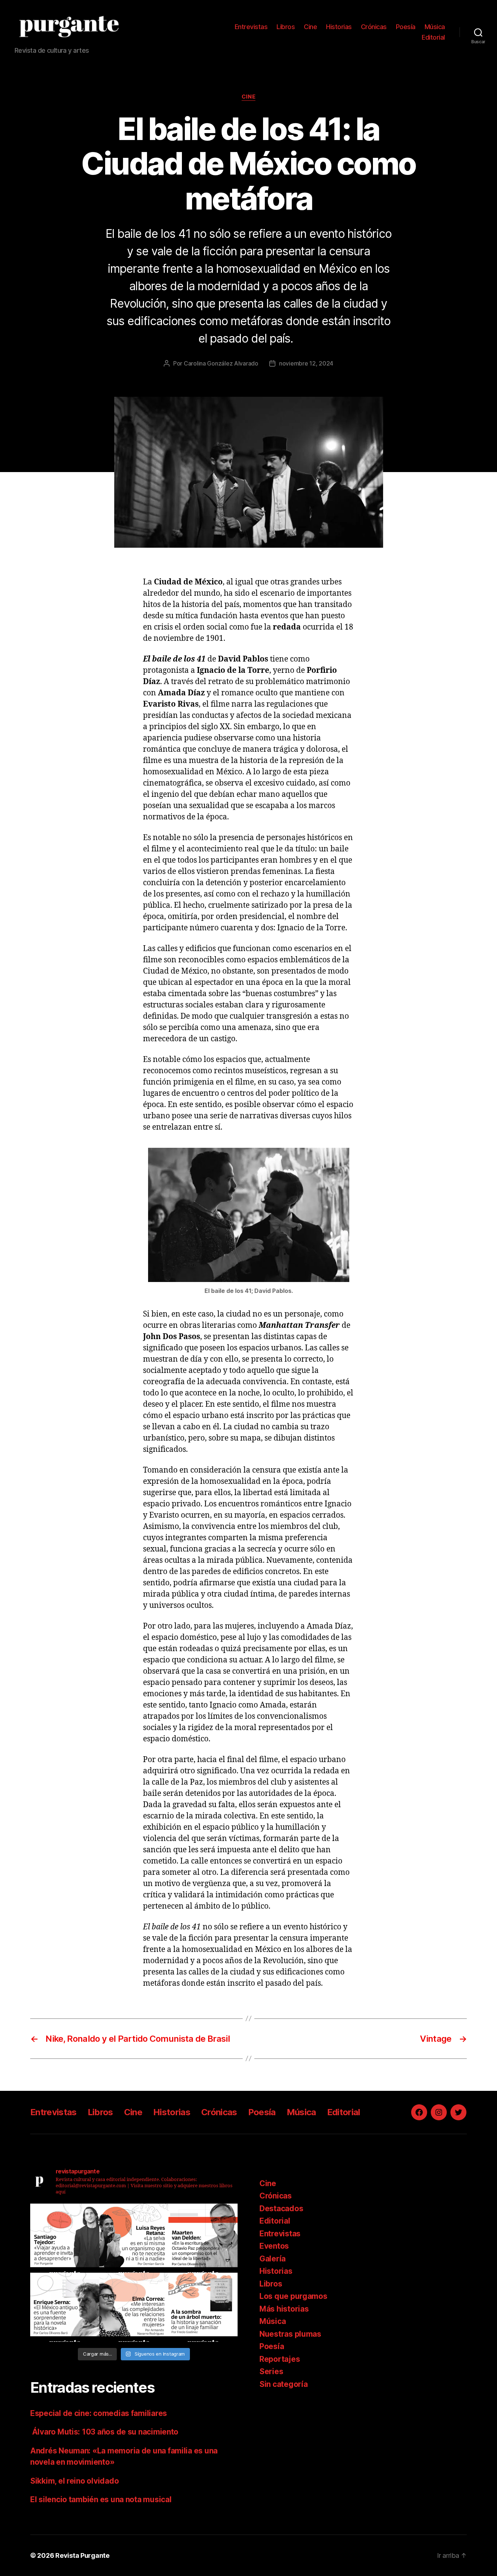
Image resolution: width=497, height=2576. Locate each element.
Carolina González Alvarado (221, 363)
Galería (273, 2259)
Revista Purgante (82, 2555)
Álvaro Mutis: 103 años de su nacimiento (105, 2432)
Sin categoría (284, 2384)
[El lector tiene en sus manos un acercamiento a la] (203, 2238)
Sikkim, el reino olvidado (74, 2481)
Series (271, 2371)
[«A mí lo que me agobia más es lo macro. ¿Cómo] (134, 2238)
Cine (310, 27)
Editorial (433, 37)
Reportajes (280, 2359)
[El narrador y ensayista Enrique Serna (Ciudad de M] (65, 2307)
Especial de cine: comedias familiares (99, 2413)
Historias (339, 27)
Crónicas (374, 27)
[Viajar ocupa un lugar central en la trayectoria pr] (65, 2238)
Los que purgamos (293, 2296)
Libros (286, 27)
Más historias (284, 2309)
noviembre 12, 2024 (306, 363)
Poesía (406, 27)
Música (435, 27)
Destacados (281, 2208)
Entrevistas (251, 27)
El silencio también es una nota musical (101, 2499)
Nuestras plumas (290, 2334)
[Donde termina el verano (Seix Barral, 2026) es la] (134, 2307)
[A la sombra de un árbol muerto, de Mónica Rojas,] (203, 2307)
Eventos (274, 2246)
